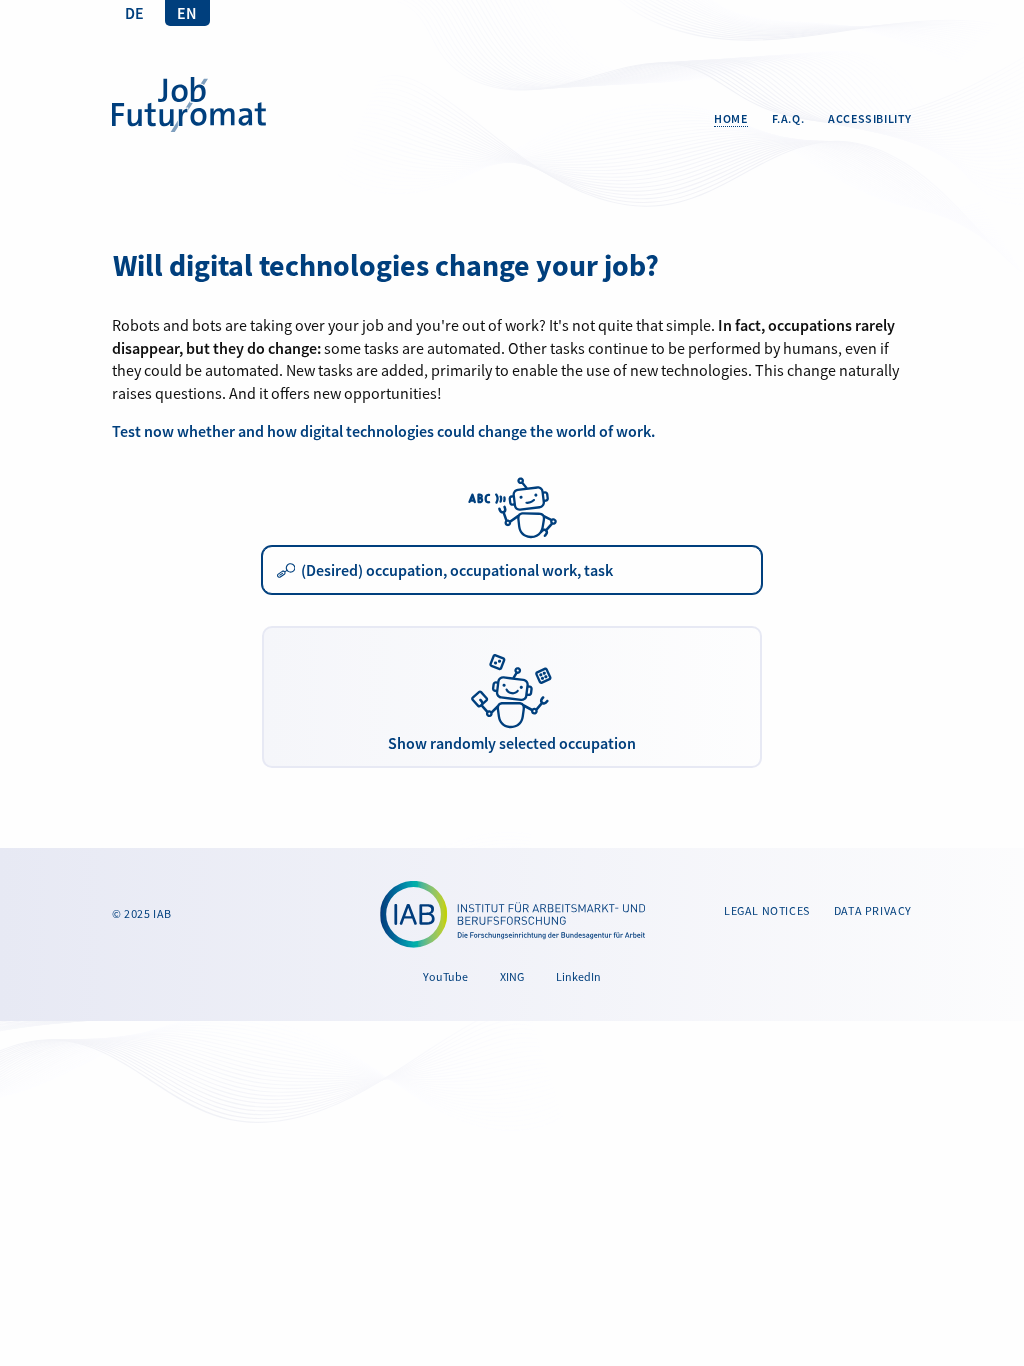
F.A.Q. (788, 118)
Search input (287, 573)
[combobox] (512, 570)
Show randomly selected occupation (512, 743)
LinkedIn (578, 976)
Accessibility (870, 118)
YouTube (445, 976)
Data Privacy (873, 910)
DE (134, 13)
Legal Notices (767, 910)
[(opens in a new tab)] (512, 914)
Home (730, 118)
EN (187, 13)
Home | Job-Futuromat (189, 105)
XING (512, 976)
